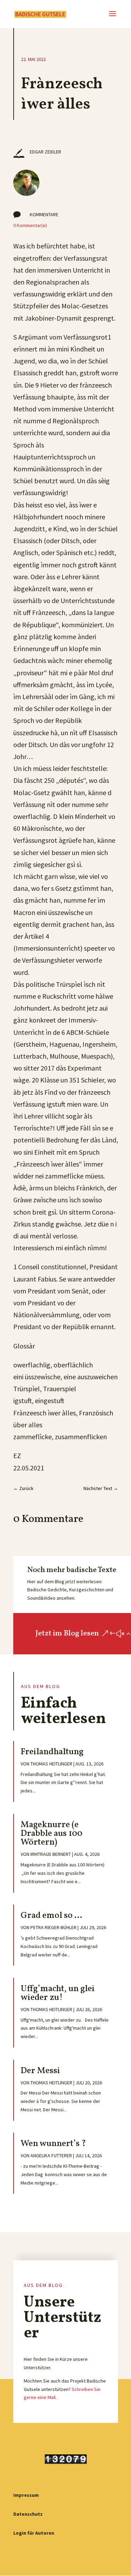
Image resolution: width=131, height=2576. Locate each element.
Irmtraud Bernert (51, 1854)
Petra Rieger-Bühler (53, 1927)
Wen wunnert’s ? (53, 2144)
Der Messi (40, 2071)
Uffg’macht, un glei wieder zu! (58, 1993)
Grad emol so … (51, 1916)
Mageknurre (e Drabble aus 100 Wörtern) (52, 1834)
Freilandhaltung (52, 1752)
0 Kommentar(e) (30, 225)
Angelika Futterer (51, 2155)
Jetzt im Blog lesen (67, 1634)
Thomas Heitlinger (51, 1764)
